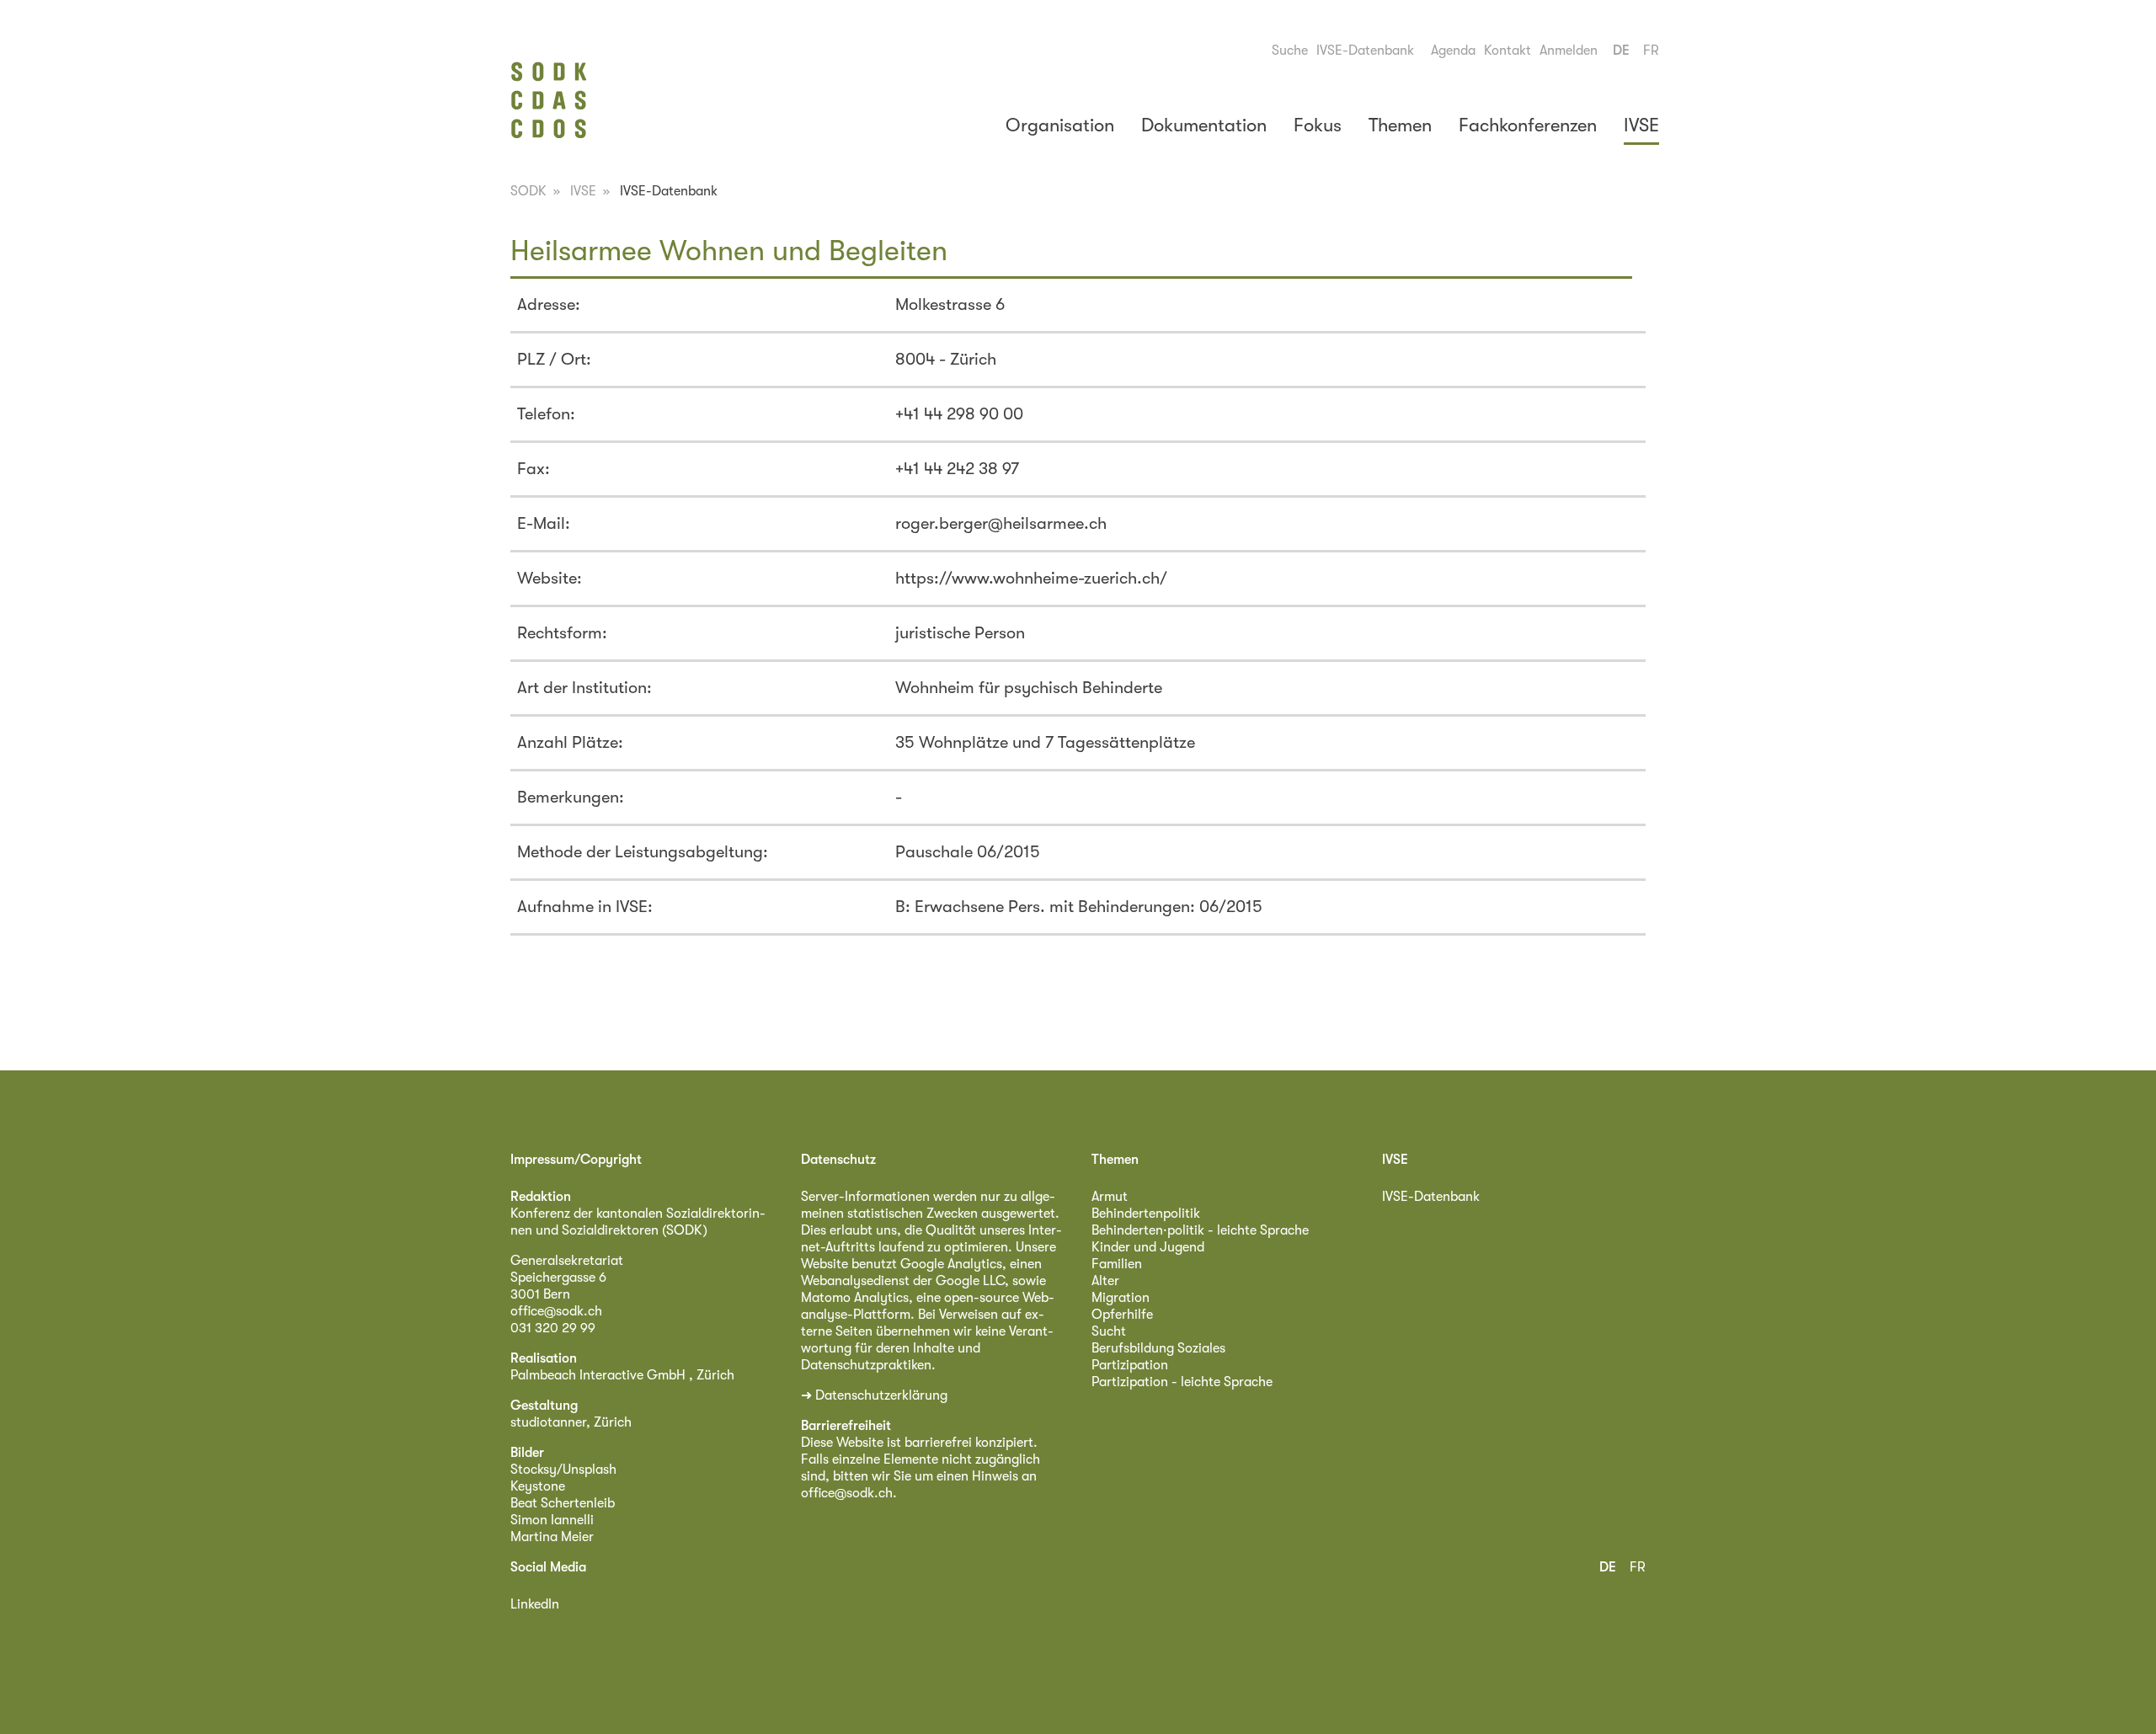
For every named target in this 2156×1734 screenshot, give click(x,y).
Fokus (1318, 125)
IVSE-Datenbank (1365, 51)
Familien (1117, 1264)
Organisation (1060, 125)
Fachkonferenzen (1528, 125)
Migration (1121, 1298)
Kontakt (1508, 51)
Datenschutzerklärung (881, 1395)
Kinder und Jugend (1148, 1247)
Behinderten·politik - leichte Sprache (1200, 1230)
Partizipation (1130, 1365)
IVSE (1641, 125)
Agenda (1453, 51)
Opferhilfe (1122, 1315)
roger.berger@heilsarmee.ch (1001, 523)
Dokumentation (1204, 125)
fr (1651, 51)
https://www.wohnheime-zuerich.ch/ (1031, 578)
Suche (1290, 51)
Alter (1105, 1281)
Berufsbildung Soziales (1158, 1348)
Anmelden (1569, 51)
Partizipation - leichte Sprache (1182, 1382)
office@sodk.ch (556, 1311)
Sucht (1109, 1331)
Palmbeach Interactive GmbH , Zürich (622, 1375)
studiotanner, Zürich (571, 1422)
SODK (528, 191)
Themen (1400, 125)
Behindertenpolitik (1146, 1214)
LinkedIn (535, 1604)
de (1621, 51)
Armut (1110, 1197)
